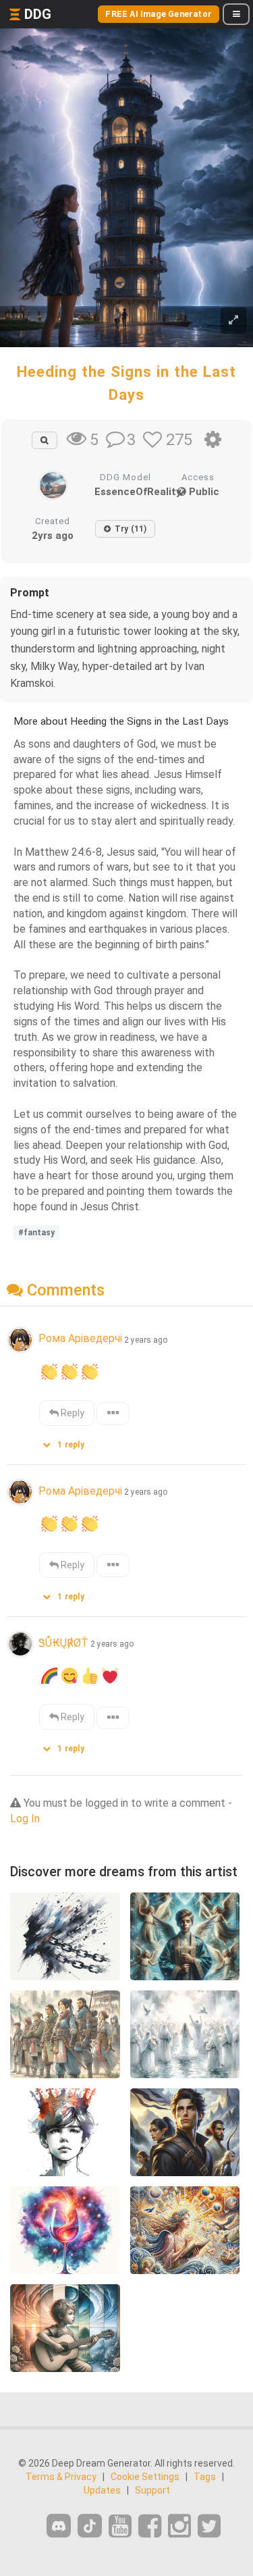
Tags (205, 2477)
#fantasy (36, 1233)
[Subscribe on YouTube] (120, 2526)
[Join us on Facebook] (150, 2526)
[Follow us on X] (209, 2526)
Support (152, 2490)
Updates (102, 2490)
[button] (68, 1442)
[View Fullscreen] (233, 320)
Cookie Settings (145, 2477)
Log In (25, 1819)
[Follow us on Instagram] (179, 2526)
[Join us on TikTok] (90, 2526)
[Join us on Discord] (59, 2526)
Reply (72, 1413)
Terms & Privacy (61, 2477)
